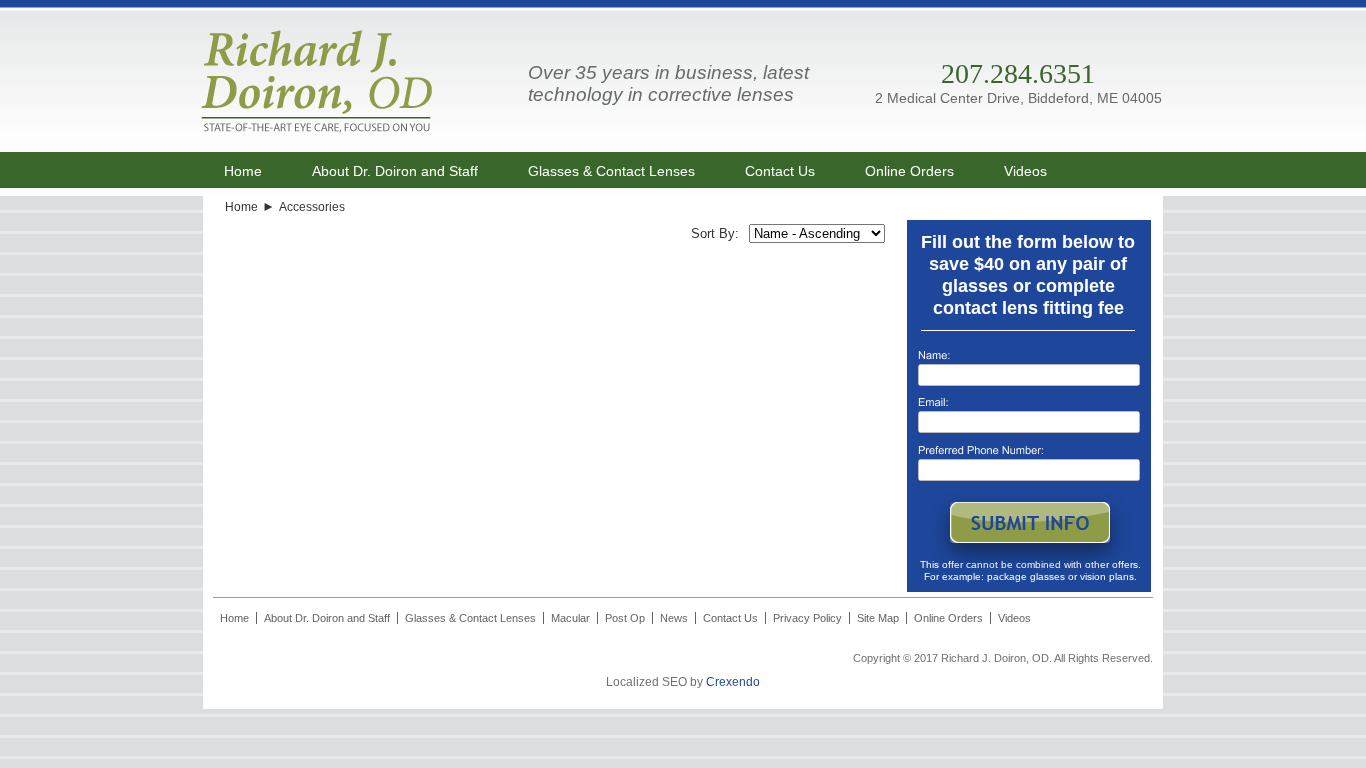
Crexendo (733, 682)
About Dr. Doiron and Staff (395, 171)
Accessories (312, 207)
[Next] (1030, 522)
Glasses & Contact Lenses (611, 171)
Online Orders (909, 171)
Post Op (625, 618)
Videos (1025, 171)
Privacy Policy (807, 618)
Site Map (878, 618)
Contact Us (780, 171)
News (674, 618)
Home (243, 171)
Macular (570, 618)
